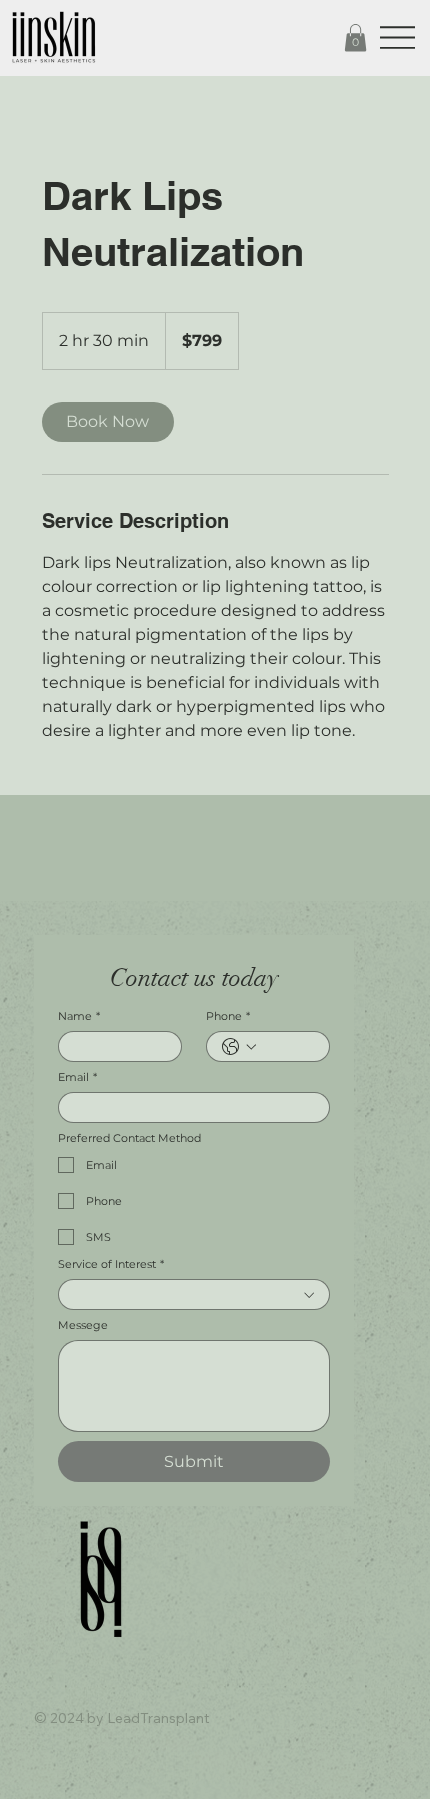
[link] (108, 422)
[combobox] (194, 1294)
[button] (355, 37)
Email (77, 1077)
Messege (83, 1325)
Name (79, 1016)
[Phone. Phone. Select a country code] (239, 1047)
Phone (228, 1016)
